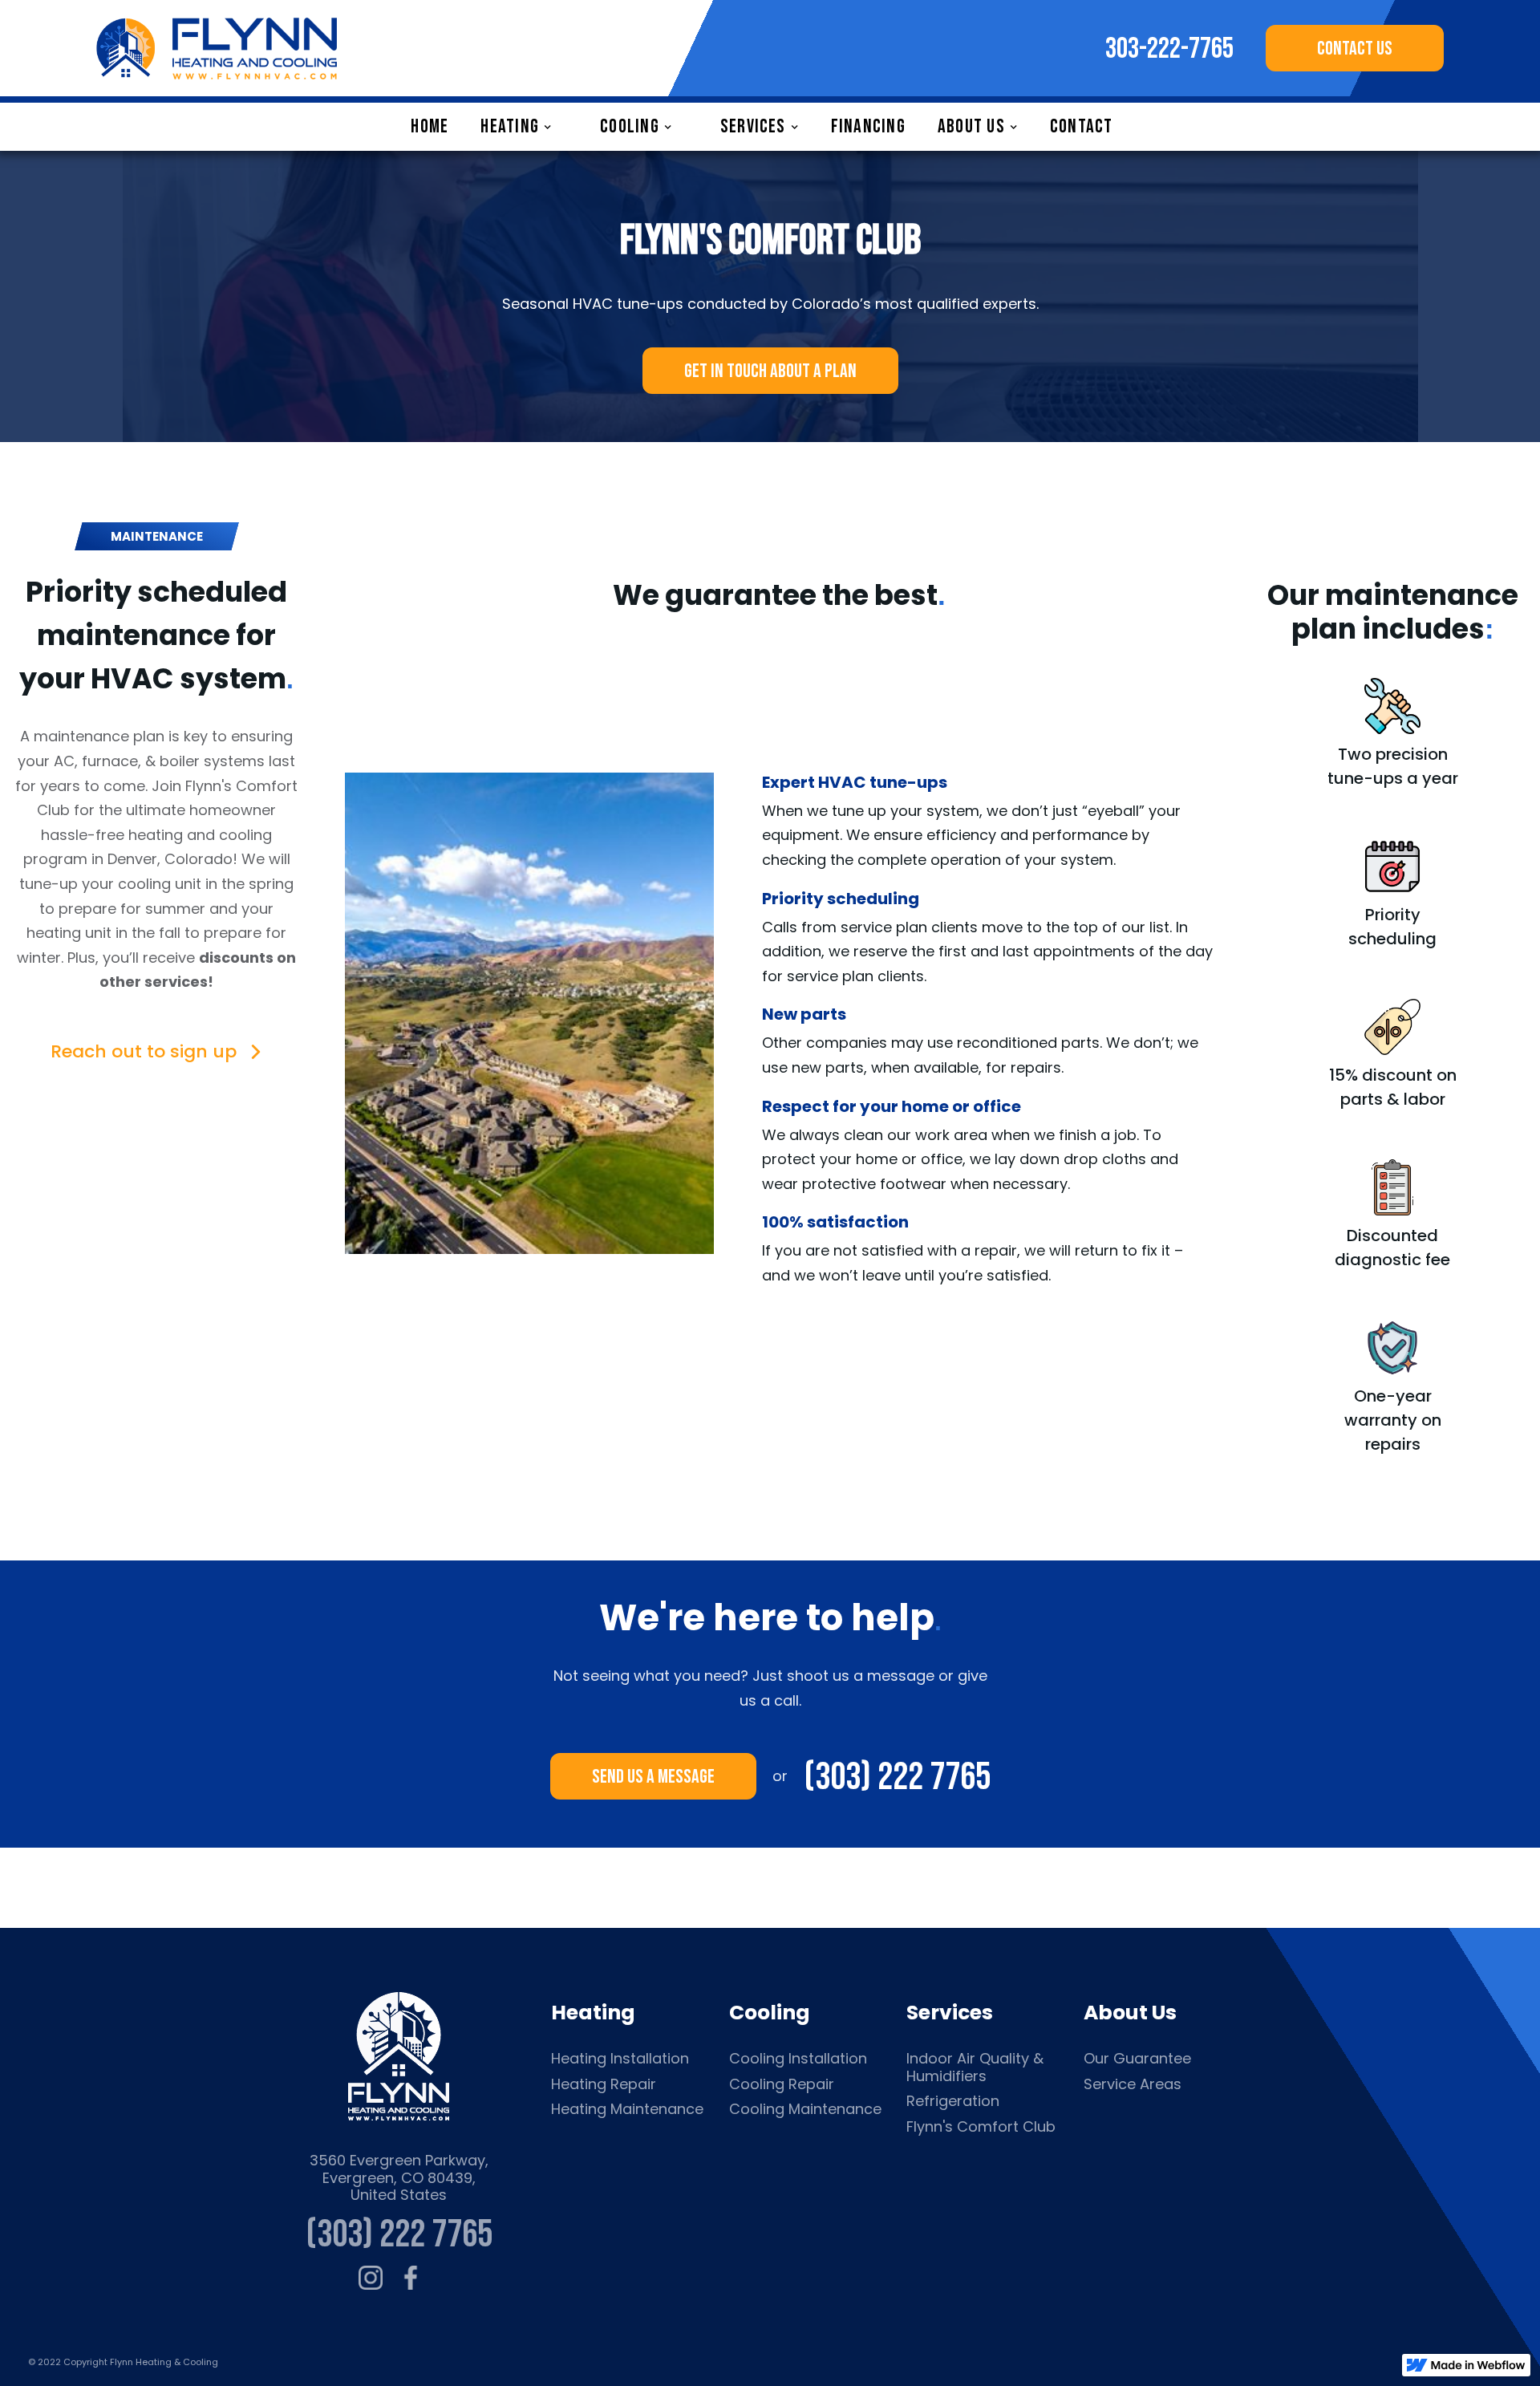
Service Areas (1133, 2084)
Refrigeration (953, 2101)
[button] (524, 127)
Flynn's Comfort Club (981, 2127)
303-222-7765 (1169, 50)
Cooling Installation (798, 2059)
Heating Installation (620, 2059)
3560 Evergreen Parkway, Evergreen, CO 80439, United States (399, 2178)
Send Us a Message (653, 1777)
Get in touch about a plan (770, 371)
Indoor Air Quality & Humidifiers (975, 2067)
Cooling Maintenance (805, 2109)
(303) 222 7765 (897, 1776)
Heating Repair (604, 2084)
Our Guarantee (1137, 2059)
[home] (217, 48)
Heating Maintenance (627, 2109)
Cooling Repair (782, 2084)
